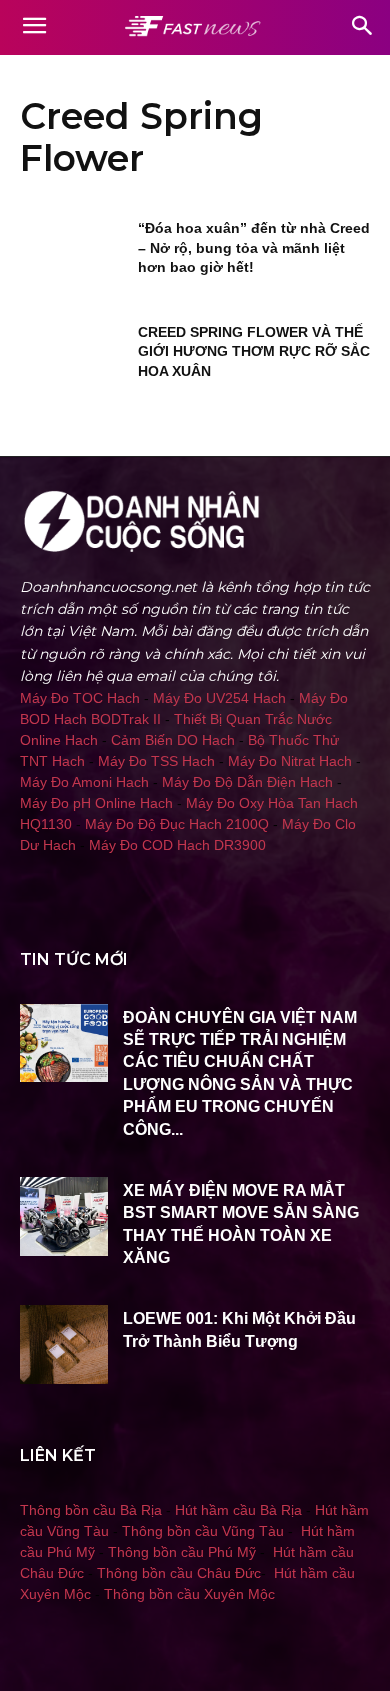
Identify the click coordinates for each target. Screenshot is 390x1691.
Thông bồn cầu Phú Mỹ (182, 1552)
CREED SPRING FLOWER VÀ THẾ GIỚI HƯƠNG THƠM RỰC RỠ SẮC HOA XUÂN (254, 351)
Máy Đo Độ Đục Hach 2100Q (177, 824)
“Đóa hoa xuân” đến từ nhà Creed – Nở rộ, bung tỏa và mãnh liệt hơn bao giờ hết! (254, 247)
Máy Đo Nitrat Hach (290, 761)
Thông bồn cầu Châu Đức (179, 1573)
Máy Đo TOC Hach (80, 698)
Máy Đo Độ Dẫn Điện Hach (247, 782)
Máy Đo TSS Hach (156, 761)
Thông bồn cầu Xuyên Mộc (189, 1594)
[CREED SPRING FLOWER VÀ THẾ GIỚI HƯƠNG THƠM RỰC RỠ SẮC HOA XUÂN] (72, 360)
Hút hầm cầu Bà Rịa (238, 1510)
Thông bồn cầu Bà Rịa (91, 1510)
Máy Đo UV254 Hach (219, 698)
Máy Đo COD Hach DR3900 (177, 845)
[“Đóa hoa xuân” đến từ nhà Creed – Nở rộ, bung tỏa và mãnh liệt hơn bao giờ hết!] (72, 256)
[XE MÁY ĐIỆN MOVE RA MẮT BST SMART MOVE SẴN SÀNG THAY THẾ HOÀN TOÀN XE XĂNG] (64, 1216)
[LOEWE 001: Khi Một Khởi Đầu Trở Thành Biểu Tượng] (64, 1344)
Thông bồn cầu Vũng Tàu (203, 1531)
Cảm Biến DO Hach (173, 740)
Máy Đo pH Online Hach (96, 803)
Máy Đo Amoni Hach (84, 782)
